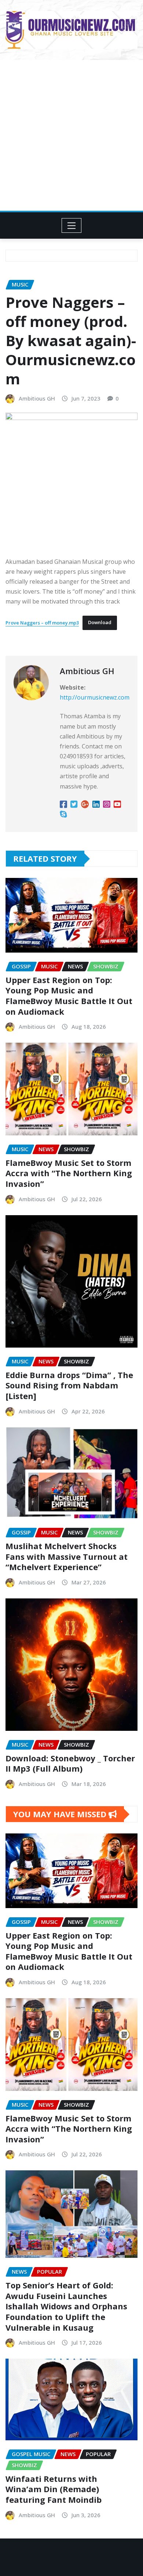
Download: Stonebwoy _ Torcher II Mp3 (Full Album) (70, 1763)
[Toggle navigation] (72, 225)
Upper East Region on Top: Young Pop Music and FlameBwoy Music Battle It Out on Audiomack (69, 996)
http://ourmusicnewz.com (95, 697)
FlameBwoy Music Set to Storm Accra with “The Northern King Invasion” (69, 1173)
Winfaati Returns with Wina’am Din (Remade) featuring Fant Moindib (54, 2489)
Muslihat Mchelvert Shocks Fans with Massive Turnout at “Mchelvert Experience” (67, 1556)
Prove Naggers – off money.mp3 (42, 622)
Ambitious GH (37, 398)
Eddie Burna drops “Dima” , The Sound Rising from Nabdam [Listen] (69, 1385)
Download (100, 622)
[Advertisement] (71, 135)
